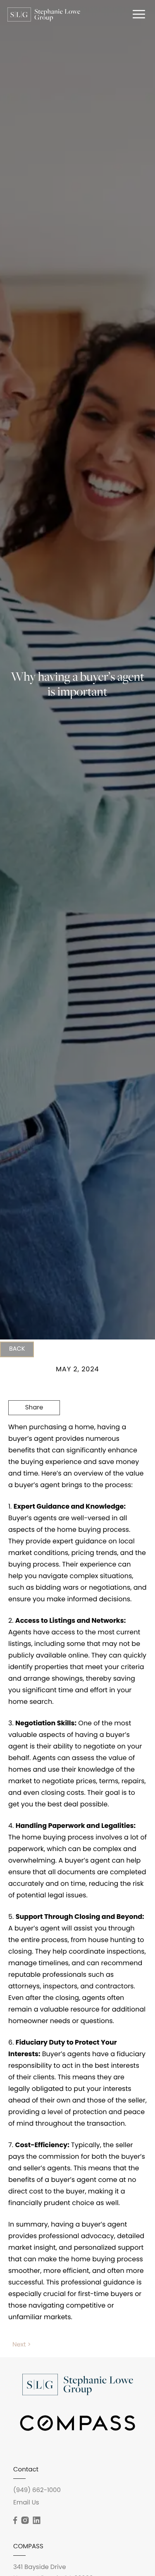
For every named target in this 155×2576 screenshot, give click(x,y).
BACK (17, 1349)
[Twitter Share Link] (34, 1431)
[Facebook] (15, 2521)
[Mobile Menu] (138, 14)
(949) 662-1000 (37, 2491)
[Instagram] (25, 2521)
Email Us (26, 2503)
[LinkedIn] (36, 2521)
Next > (22, 2345)
